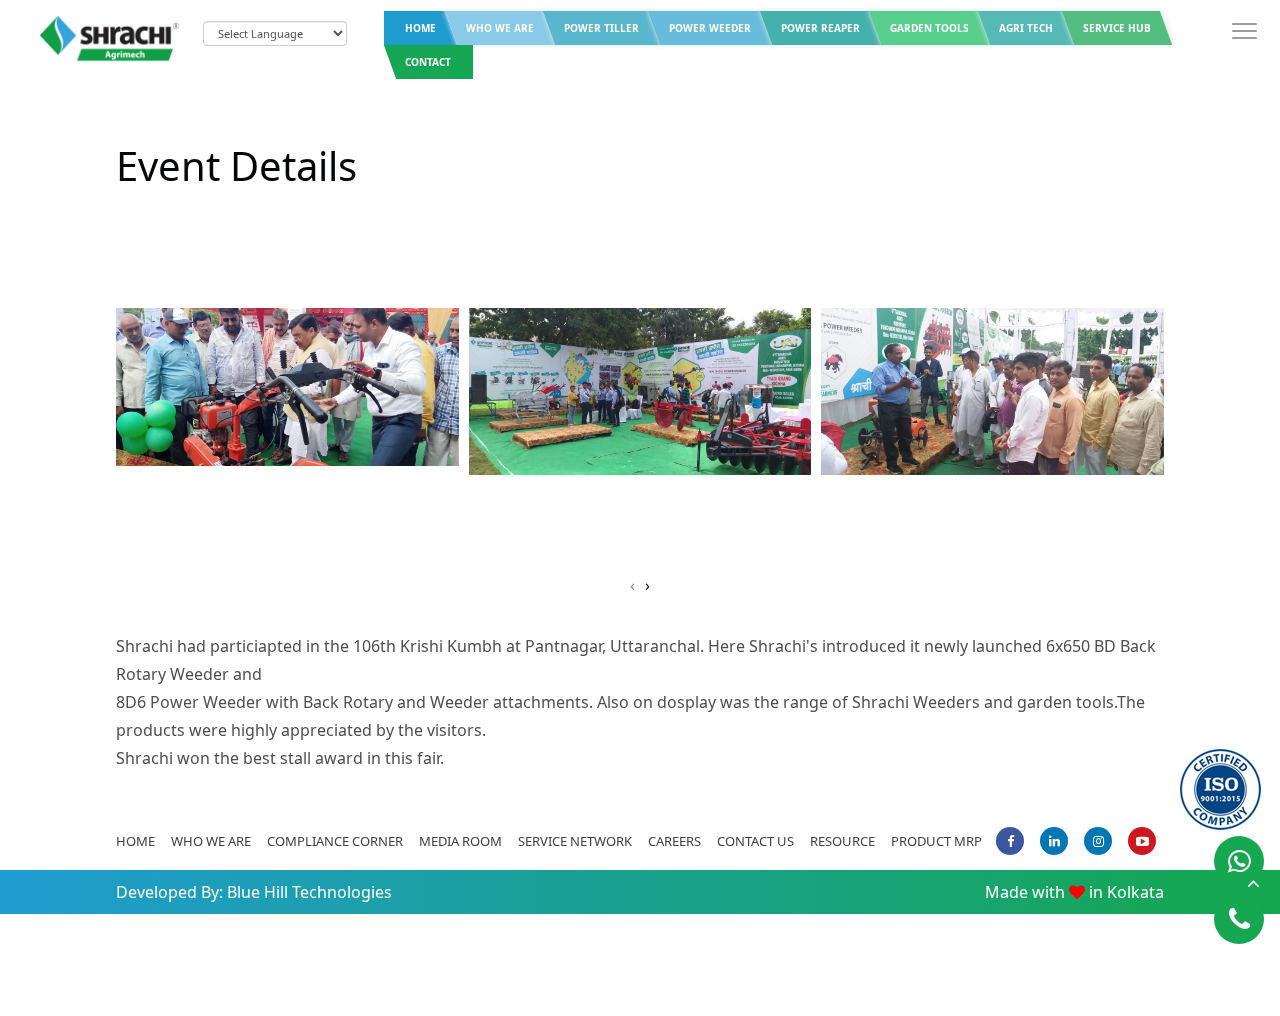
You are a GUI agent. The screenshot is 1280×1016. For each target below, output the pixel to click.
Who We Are (500, 28)
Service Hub (1117, 28)
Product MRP (936, 841)
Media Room (460, 841)
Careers (674, 841)
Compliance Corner (335, 841)
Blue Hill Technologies (309, 892)
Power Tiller (601, 28)
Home (420, 28)
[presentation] (632, 585)
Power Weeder (710, 28)
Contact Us (755, 841)
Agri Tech (1026, 28)
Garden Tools (929, 28)
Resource (842, 841)
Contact (428, 62)
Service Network (575, 841)
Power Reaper (820, 28)
